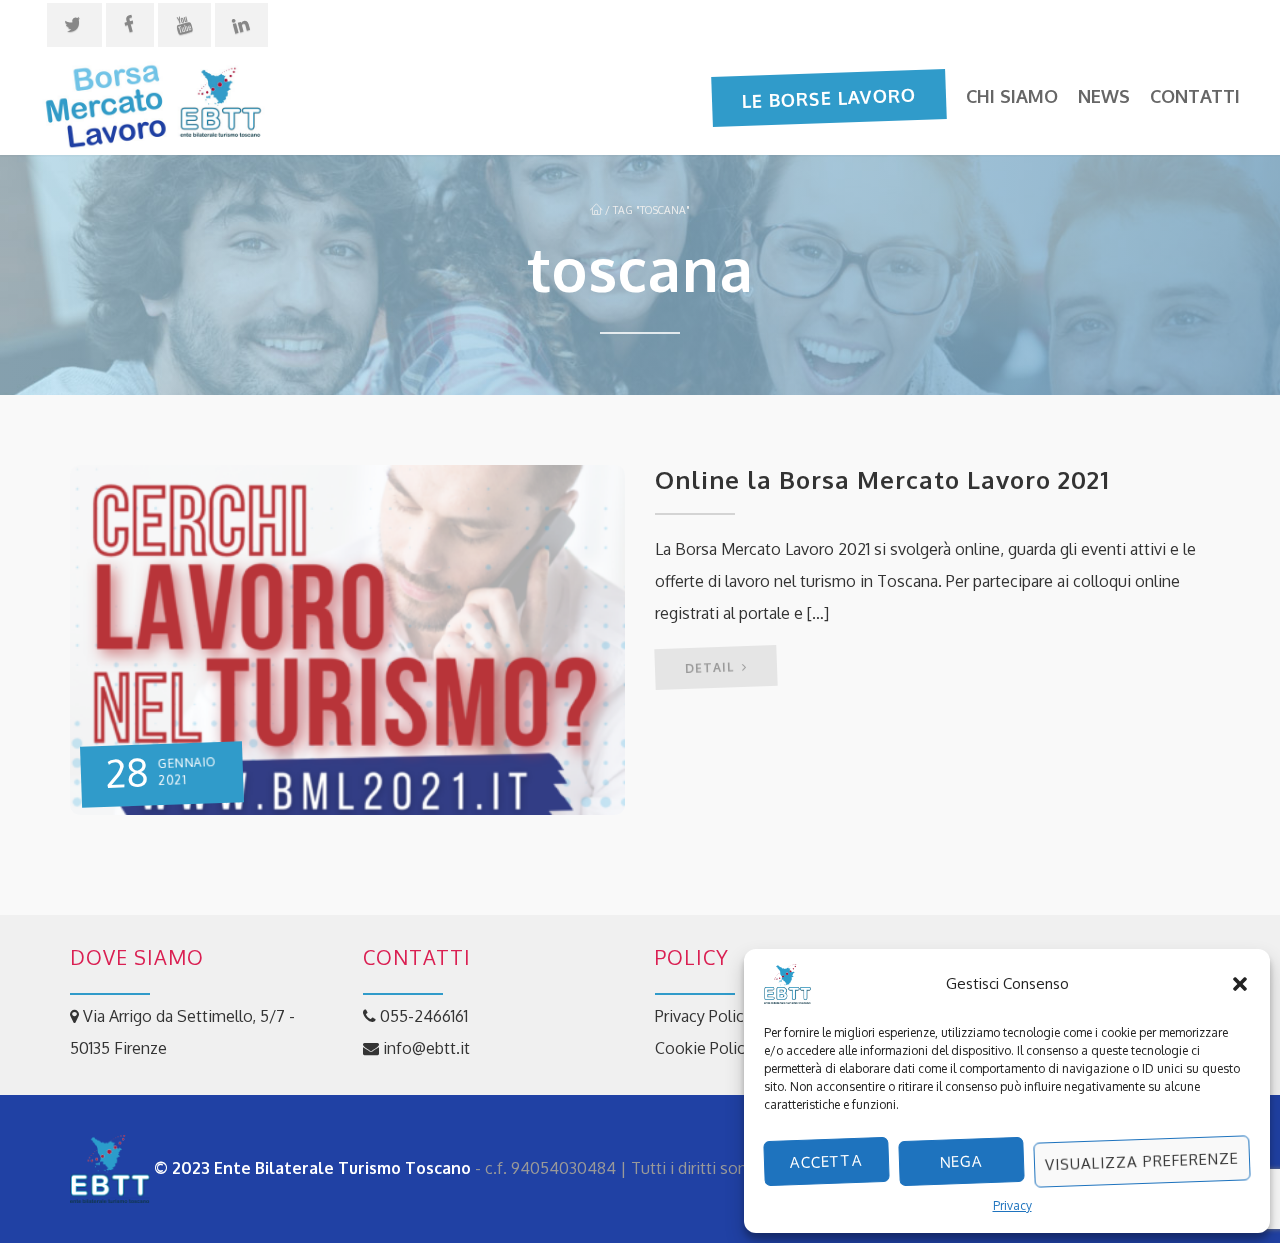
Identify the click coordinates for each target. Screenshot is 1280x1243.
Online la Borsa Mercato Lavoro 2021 (882, 479)
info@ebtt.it (424, 1048)
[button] (1240, 984)
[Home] (152, 103)
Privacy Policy (703, 1016)
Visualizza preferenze (1142, 1161)
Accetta (827, 1161)
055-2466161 (422, 1016)
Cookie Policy (704, 1048)
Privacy (1012, 1205)
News (1104, 96)
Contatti (1195, 96)
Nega (962, 1161)
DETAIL (711, 667)
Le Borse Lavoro (829, 97)
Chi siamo (1012, 96)
